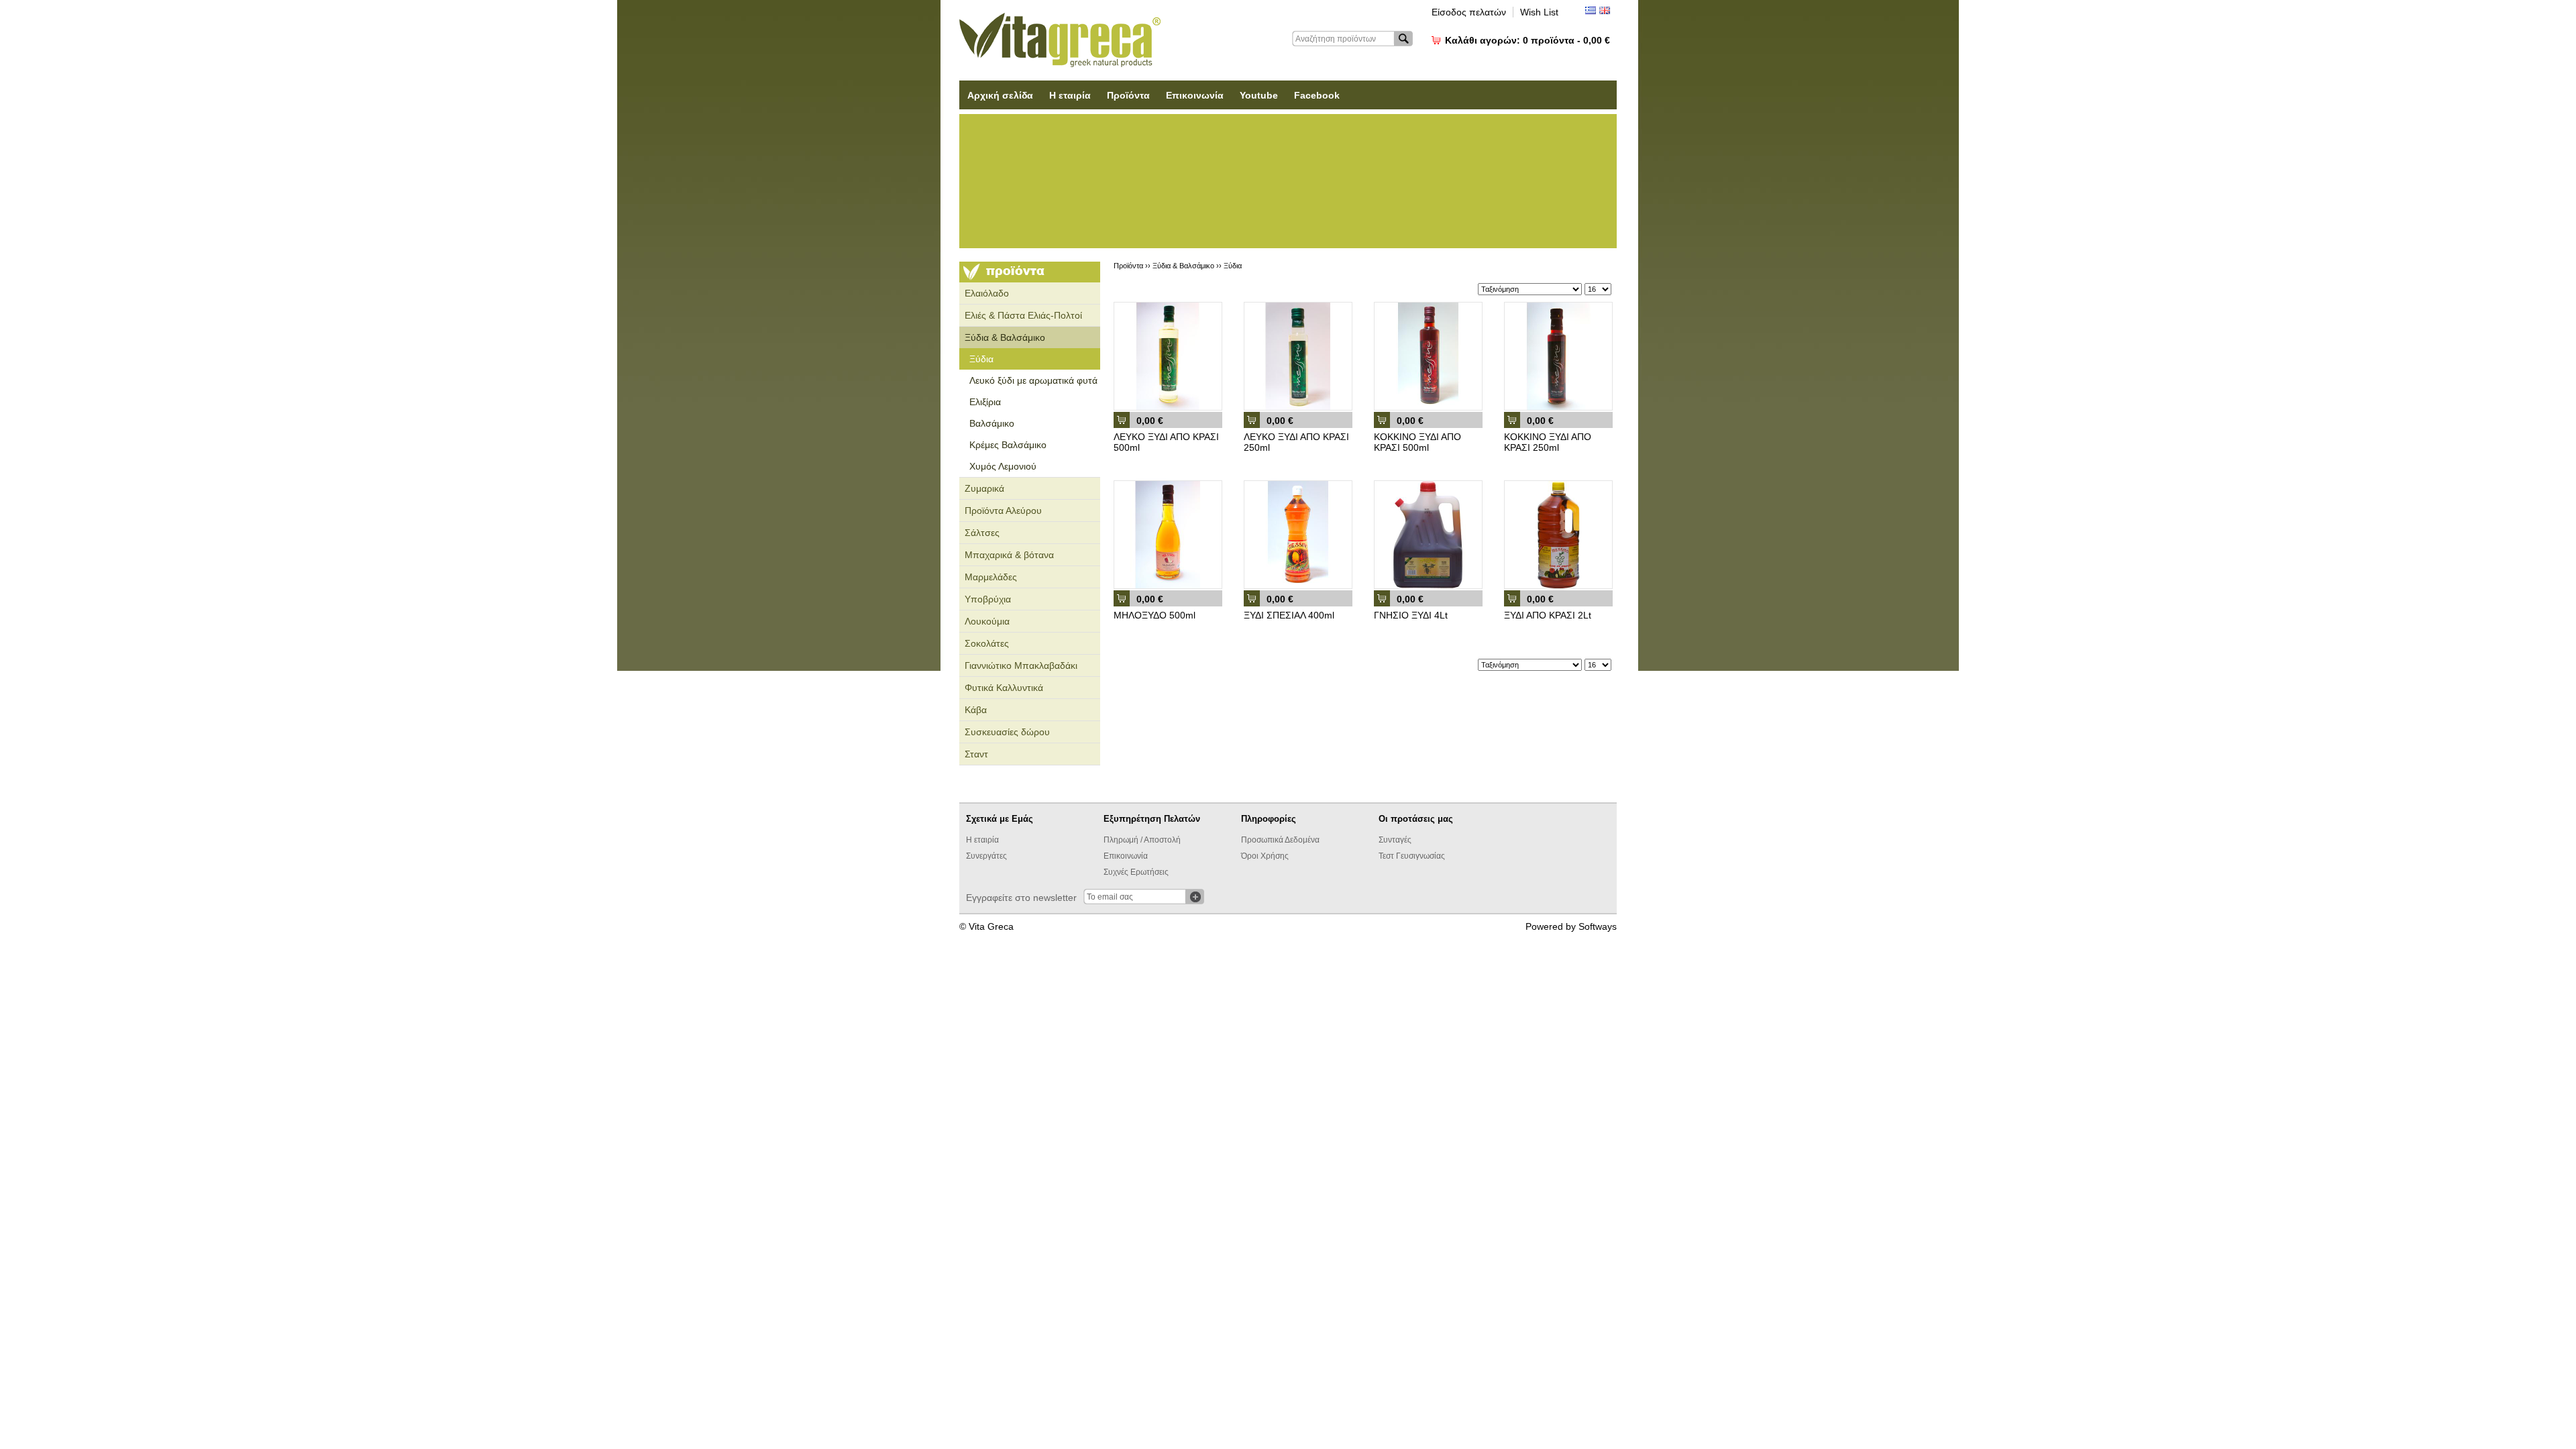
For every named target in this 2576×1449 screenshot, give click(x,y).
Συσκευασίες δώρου (1007, 732)
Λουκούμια (987, 621)
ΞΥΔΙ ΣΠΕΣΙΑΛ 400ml (1289, 615)
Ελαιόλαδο (987, 293)
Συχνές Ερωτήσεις (1136, 872)
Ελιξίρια (985, 402)
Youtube (1259, 95)
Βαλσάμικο (992, 423)
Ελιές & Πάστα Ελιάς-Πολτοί (1023, 315)
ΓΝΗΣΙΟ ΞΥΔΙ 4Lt (1411, 615)
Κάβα (976, 710)
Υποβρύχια (988, 599)
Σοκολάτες (987, 643)
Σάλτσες (982, 533)
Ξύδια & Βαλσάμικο (1005, 337)
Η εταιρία (1070, 95)
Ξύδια (981, 359)
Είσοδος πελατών (1469, 12)
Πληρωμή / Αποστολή (1142, 840)
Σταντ (976, 754)
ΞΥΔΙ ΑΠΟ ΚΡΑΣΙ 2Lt (1548, 615)
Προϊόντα (1128, 95)
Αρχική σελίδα (1000, 95)
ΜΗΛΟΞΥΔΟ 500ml (1155, 615)
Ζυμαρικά (984, 488)
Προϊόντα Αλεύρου (1003, 511)
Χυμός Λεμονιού (1003, 466)
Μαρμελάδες (991, 577)
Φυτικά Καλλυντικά (1004, 688)
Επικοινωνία (1195, 95)
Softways (1598, 926)
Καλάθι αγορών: (1527, 40)
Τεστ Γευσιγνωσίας (1412, 856)
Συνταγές (1395, 840)
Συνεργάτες (986, 856)
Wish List (1539, 12)
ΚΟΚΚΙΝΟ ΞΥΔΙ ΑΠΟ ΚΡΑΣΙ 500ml (1417, 442)
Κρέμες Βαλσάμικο (1008, 445)
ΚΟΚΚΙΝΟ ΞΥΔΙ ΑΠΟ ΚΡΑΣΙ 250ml (1548, 442)
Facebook (1317, 95)
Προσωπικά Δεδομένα (1280, 840)
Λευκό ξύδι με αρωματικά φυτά (1033, 380)
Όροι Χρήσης (1265, 856)
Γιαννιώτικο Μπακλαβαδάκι (1021, 665)
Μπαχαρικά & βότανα (1009, 555)
